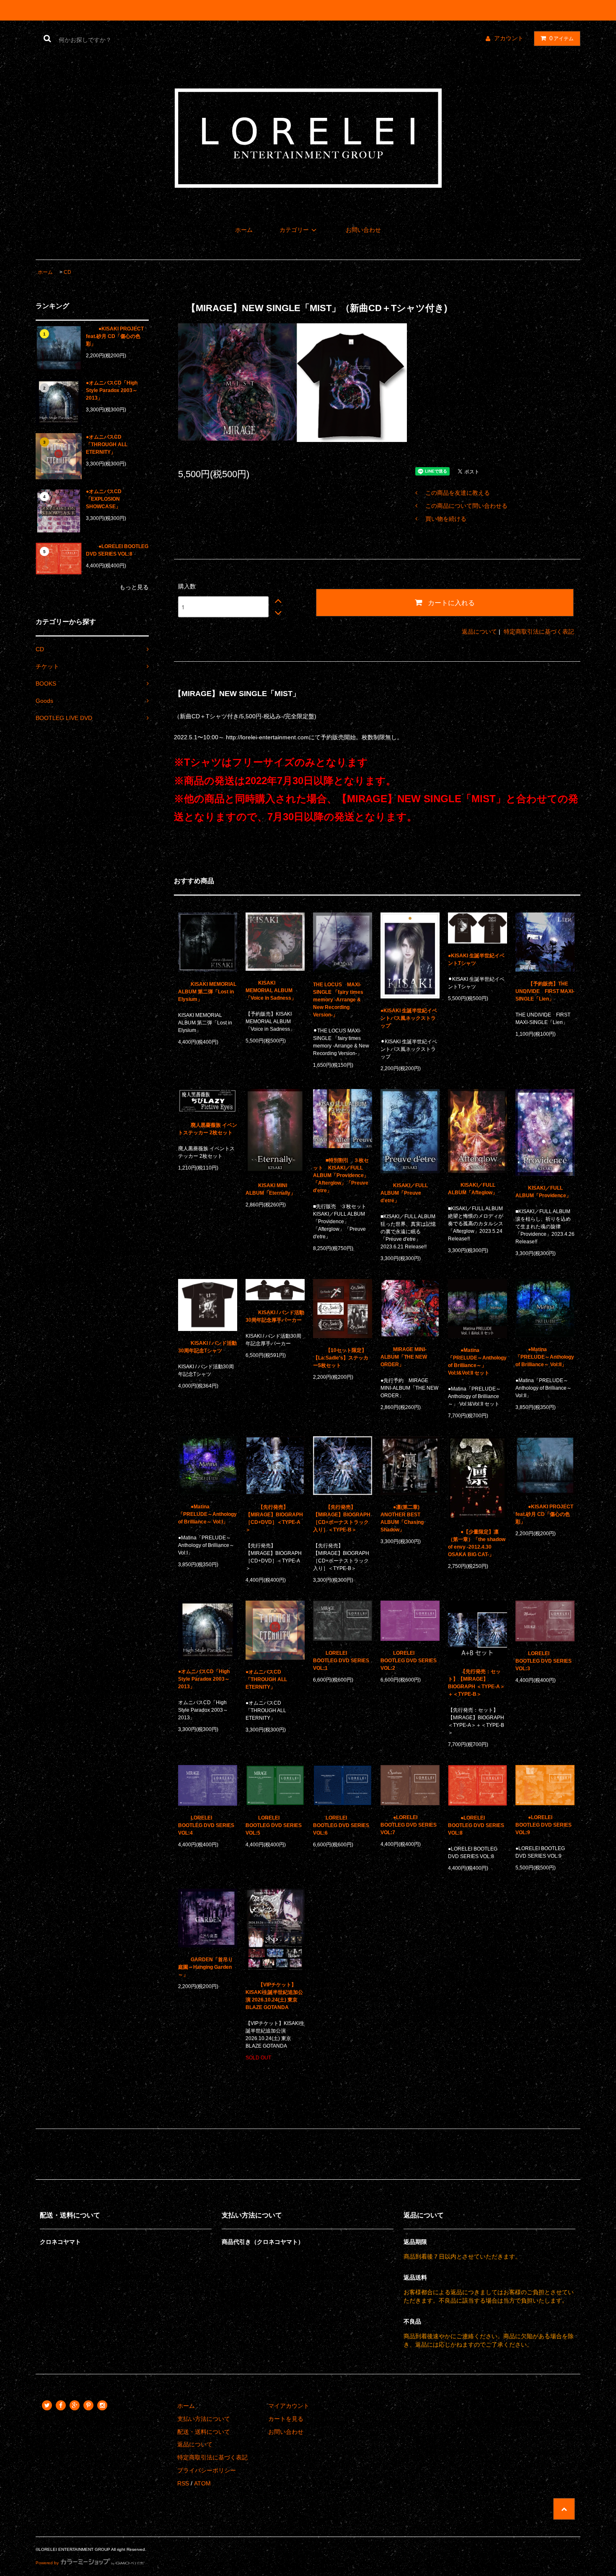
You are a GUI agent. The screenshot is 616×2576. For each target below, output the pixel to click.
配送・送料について (204, 2432)
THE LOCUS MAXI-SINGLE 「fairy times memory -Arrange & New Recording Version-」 (338, 1000)
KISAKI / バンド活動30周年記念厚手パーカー (275, 1316)
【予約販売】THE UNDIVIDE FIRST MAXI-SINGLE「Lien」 (545, 991)
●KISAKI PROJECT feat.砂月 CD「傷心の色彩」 (115, 336)
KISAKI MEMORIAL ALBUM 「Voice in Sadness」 (272, 990)
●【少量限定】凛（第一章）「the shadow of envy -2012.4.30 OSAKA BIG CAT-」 (477, 1543)
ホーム (244, 230)
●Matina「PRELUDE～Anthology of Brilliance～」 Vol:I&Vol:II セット (477, 1362)
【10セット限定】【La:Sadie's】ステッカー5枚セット (341, 1358)
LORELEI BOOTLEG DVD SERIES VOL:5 (274, 1825)
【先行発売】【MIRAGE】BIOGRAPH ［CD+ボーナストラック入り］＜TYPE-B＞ (342, 1518)
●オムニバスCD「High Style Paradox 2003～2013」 (112, 390)
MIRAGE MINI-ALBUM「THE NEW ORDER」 (404, 1357)
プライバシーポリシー (207, 2470)
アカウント (509, 38)
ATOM (202, 2483)
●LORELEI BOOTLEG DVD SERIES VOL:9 (544, 1825)
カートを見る (286, 2419)
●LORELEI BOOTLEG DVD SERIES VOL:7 (409, 1825)
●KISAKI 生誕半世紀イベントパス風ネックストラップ (409, 1018)
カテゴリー (294, 230)
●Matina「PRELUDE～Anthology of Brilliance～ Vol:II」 (545, 1357)
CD (67, 272)
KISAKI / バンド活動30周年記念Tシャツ (207, 1347)
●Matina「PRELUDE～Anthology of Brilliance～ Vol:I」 (207, 1514)
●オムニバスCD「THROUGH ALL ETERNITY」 (107, 444)
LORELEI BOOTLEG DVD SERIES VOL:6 (341, 1825)
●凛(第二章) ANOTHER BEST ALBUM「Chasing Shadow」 (402, 1518)
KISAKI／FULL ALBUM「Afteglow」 (473, 1189)
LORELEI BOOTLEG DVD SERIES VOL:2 (409, 1661)
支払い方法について (204, 2419)
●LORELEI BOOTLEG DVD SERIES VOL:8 (117, 550)
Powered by (47, 2563)
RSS (183, 2483)
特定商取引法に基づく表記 (539, 632)
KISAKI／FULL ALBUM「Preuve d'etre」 (404, 1193)
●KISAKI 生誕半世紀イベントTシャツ (476, 959)
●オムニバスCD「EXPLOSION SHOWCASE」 (104, 499)
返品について (479, 632)
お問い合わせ (363, 230)
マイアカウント (289, 2406)
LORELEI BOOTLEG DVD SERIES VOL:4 (206, 1825)
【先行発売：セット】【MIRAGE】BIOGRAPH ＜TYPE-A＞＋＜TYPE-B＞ (476, 1683)
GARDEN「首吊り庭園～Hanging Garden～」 (206, 1967)
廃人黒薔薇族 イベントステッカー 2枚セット (208, 1129)
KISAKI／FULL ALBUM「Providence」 (543, 1192)
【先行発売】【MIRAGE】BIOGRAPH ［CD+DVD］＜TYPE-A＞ (274, 1518)
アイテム (562, 38)
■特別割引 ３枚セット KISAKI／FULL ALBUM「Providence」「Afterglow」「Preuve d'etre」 (341, 1175)
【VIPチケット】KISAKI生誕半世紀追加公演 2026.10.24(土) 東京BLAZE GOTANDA (274, 1996)
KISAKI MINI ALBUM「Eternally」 (270, 1189)
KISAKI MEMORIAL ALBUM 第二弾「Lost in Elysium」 (207, 992)
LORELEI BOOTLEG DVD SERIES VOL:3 (544, 1661)
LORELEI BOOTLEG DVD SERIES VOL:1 (341, 1661)
